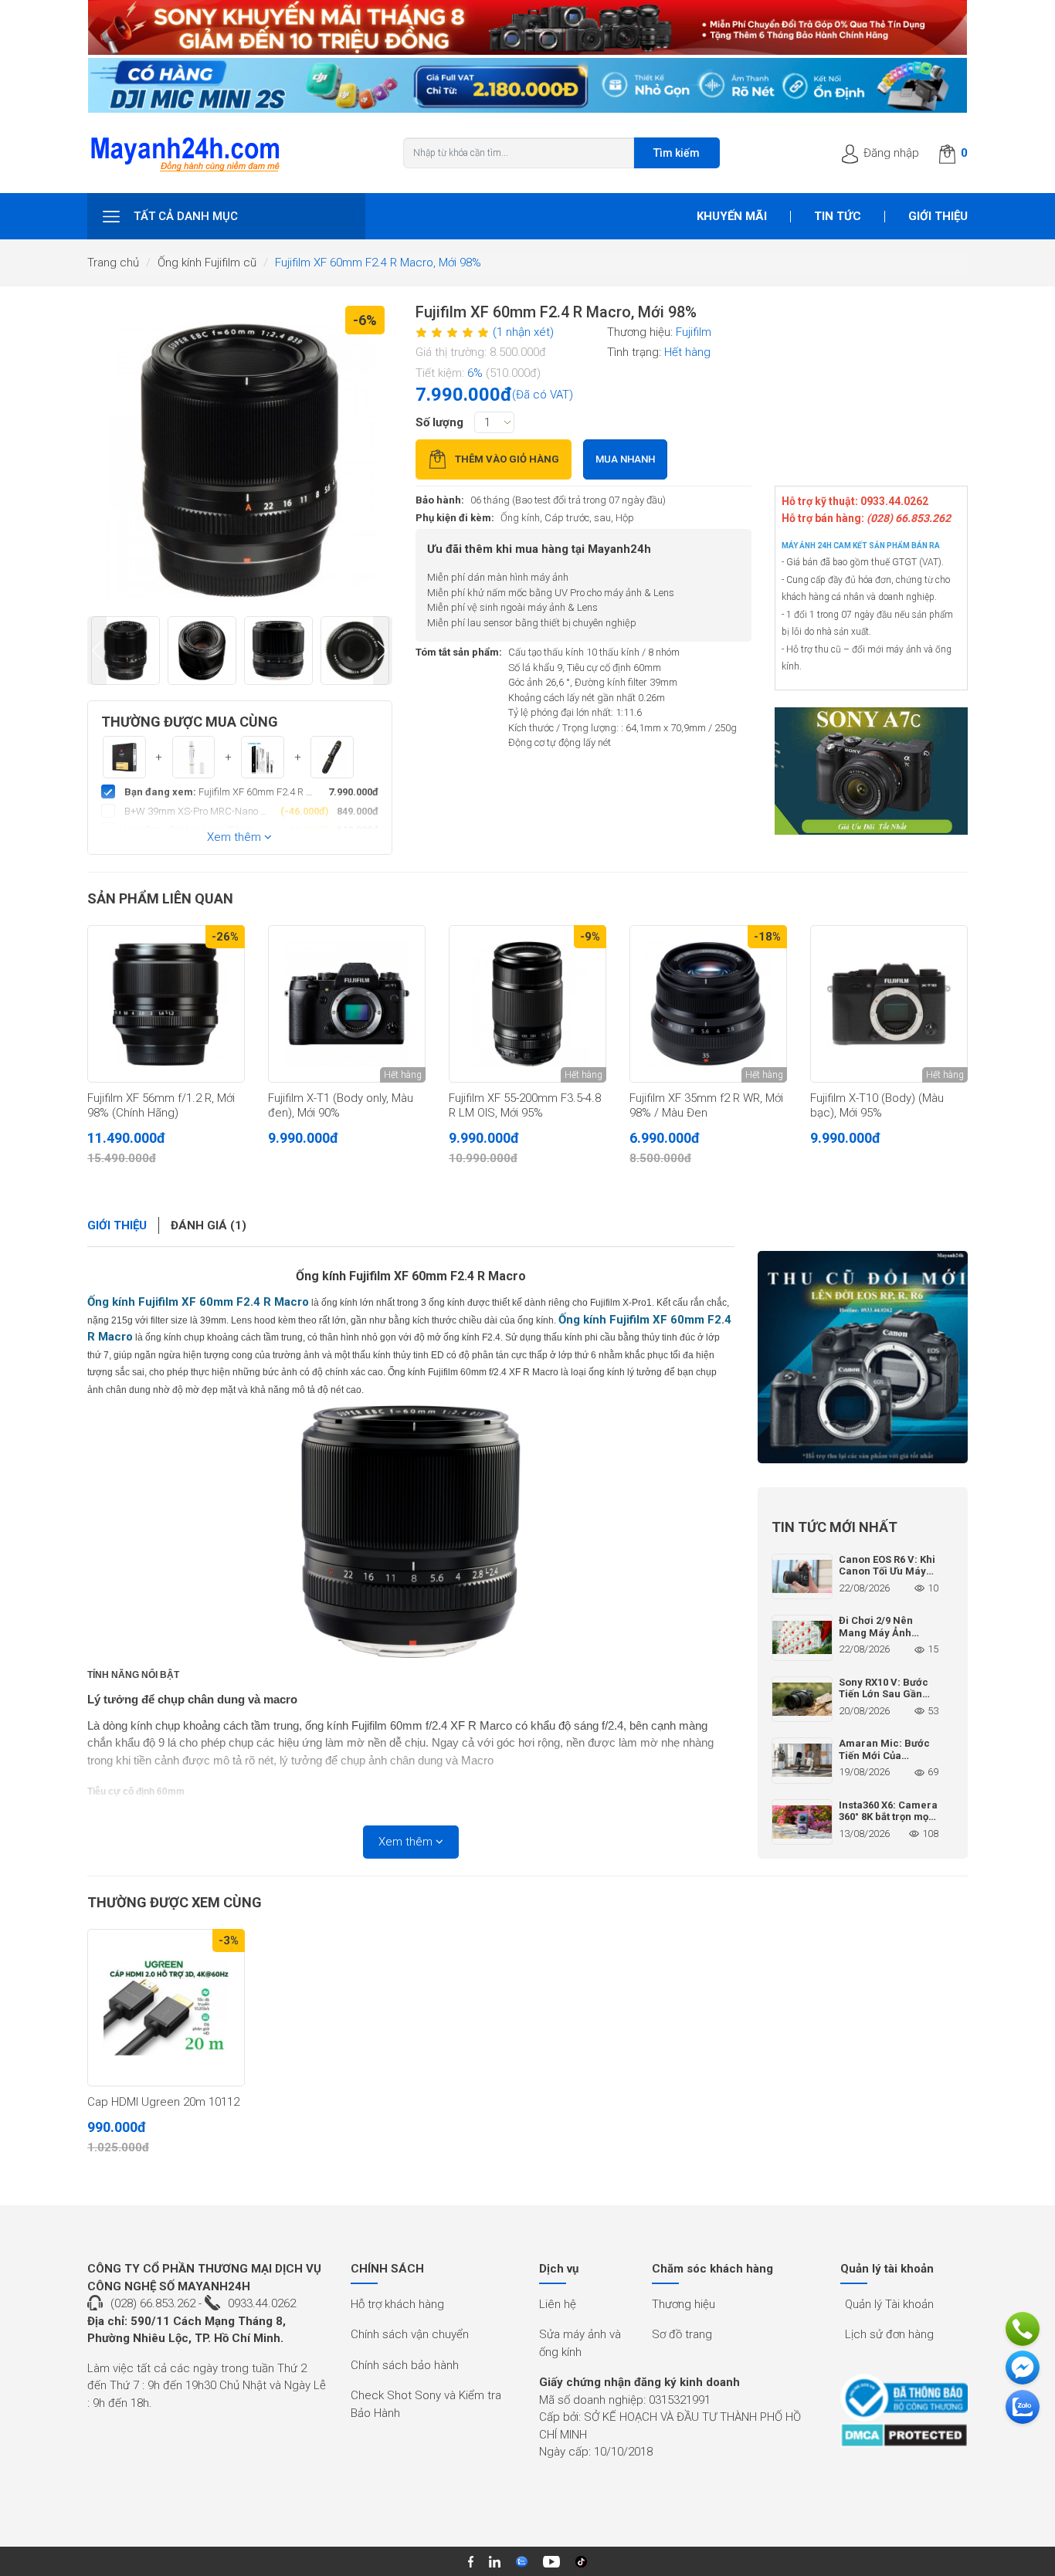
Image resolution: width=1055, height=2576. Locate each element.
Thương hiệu (684, 2304)
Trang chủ (113, 263)
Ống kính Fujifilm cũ (207, 263)
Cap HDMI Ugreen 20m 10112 (163, 2102)
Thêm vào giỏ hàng (507, 459)
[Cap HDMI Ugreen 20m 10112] (166, 2008)
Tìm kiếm (677, 153)
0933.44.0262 (262, 2303)
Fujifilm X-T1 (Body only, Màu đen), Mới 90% (341, 1106)
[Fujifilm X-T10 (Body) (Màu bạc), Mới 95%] (889, 1004)
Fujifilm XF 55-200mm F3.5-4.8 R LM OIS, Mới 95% (525, 1106)
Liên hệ (558, 2304)
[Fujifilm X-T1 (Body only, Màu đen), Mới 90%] (347, 1004)
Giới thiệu (938, 216)
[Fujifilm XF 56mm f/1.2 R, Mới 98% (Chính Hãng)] (166, 1004)
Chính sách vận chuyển (410, 2334)
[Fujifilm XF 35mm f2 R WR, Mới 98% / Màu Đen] (708, 1004)
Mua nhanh (625, 459)
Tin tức (838, 216)
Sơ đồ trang (682, 2334)
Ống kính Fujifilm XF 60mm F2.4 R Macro (411, 1276)
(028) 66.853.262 (153, 2303)
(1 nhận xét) (523, 332)
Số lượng (439, 422)
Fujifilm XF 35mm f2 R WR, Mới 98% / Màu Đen (706, 1106)
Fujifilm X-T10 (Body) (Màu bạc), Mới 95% (877, 1106)
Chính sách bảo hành (405, 2365)
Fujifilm (694, 332)
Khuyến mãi (732, 216)
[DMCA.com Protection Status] (904, 2435)
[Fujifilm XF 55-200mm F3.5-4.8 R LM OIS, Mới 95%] (527, 1004)
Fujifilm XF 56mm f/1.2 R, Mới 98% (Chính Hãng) (161, 1106)
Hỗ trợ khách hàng (397, 2304)
